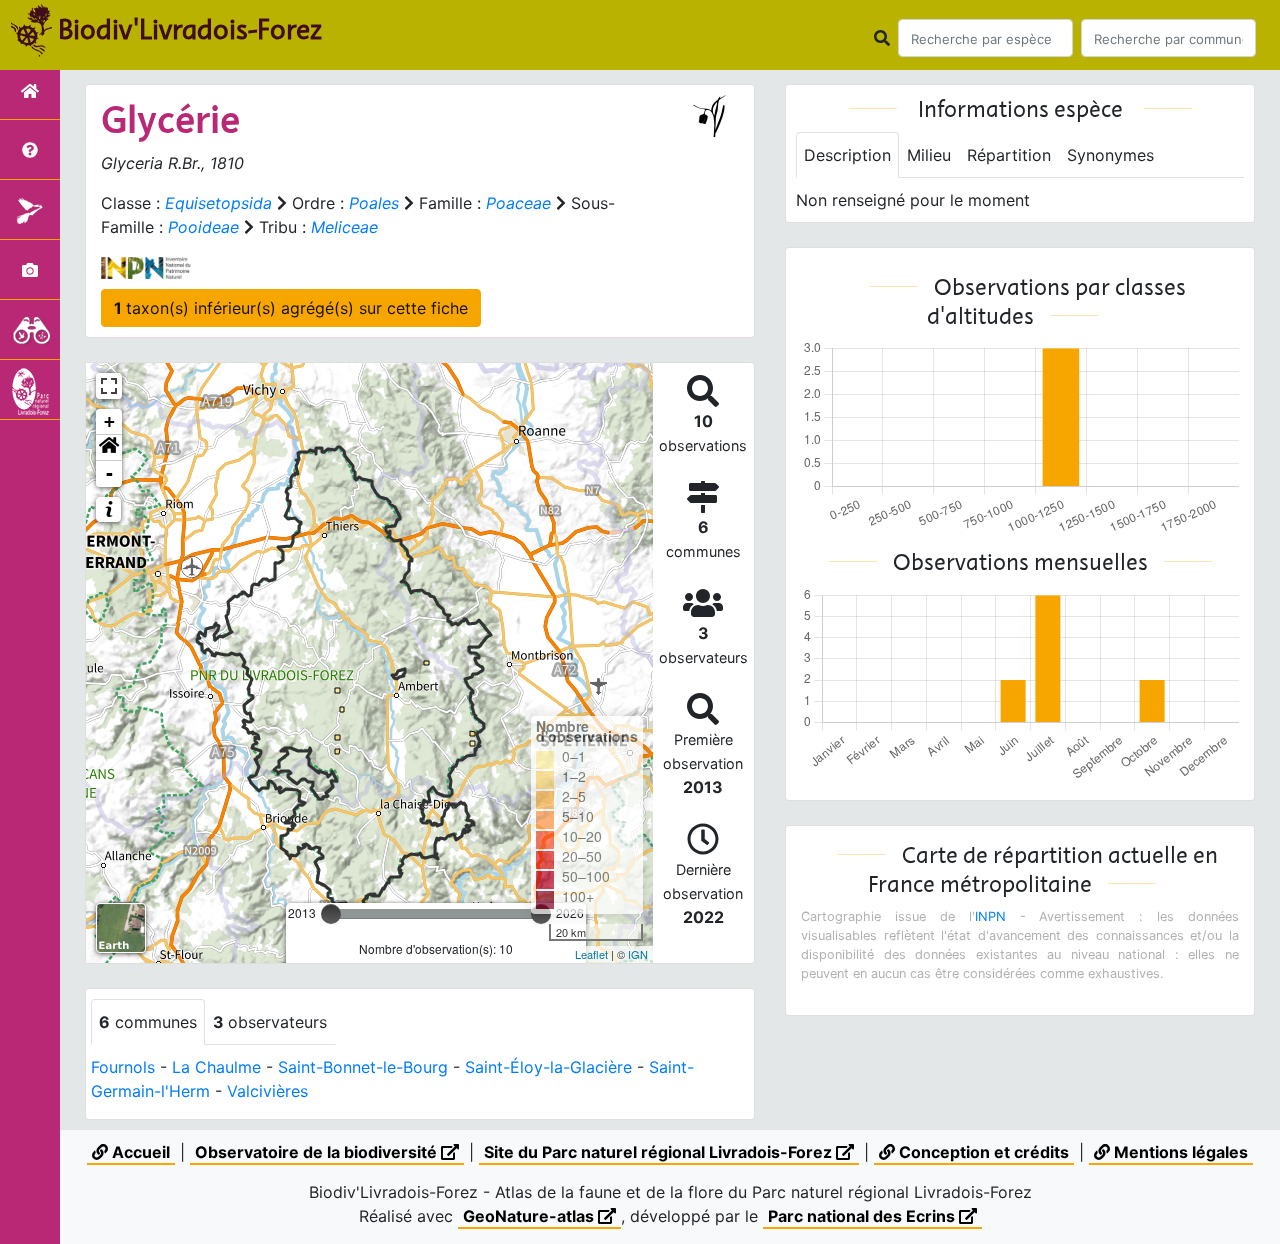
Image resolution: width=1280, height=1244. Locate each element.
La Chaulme (216, 1067)
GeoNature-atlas (530, 1216)
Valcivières (267, 1091)
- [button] (109, 473)
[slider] (331, 914)
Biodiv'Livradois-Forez (190, 29)
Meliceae (344, 227)
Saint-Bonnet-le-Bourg (363, 1067)
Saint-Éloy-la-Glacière (548, 1067)
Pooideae (203, 227)
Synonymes (1110, 155)
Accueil (139, 1152)
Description (847, 155)
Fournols (123, 1067)
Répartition (1009, 155)
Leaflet (591, 954)
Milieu (929, 155)
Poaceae (518, 203)
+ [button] (109, 421)
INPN (990, 916)
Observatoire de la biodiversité (318, 1152)
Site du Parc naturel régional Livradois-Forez (660, 1152)
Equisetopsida (218, 203)
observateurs (270, 1022)
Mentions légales (1179, 1152)
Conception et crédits (982, 1152)
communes (148, 1022)
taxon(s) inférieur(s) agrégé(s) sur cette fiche (291, 308)
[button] (109, 448)
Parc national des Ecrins (863, 1216)
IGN (638, 954)
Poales (374, 203)
